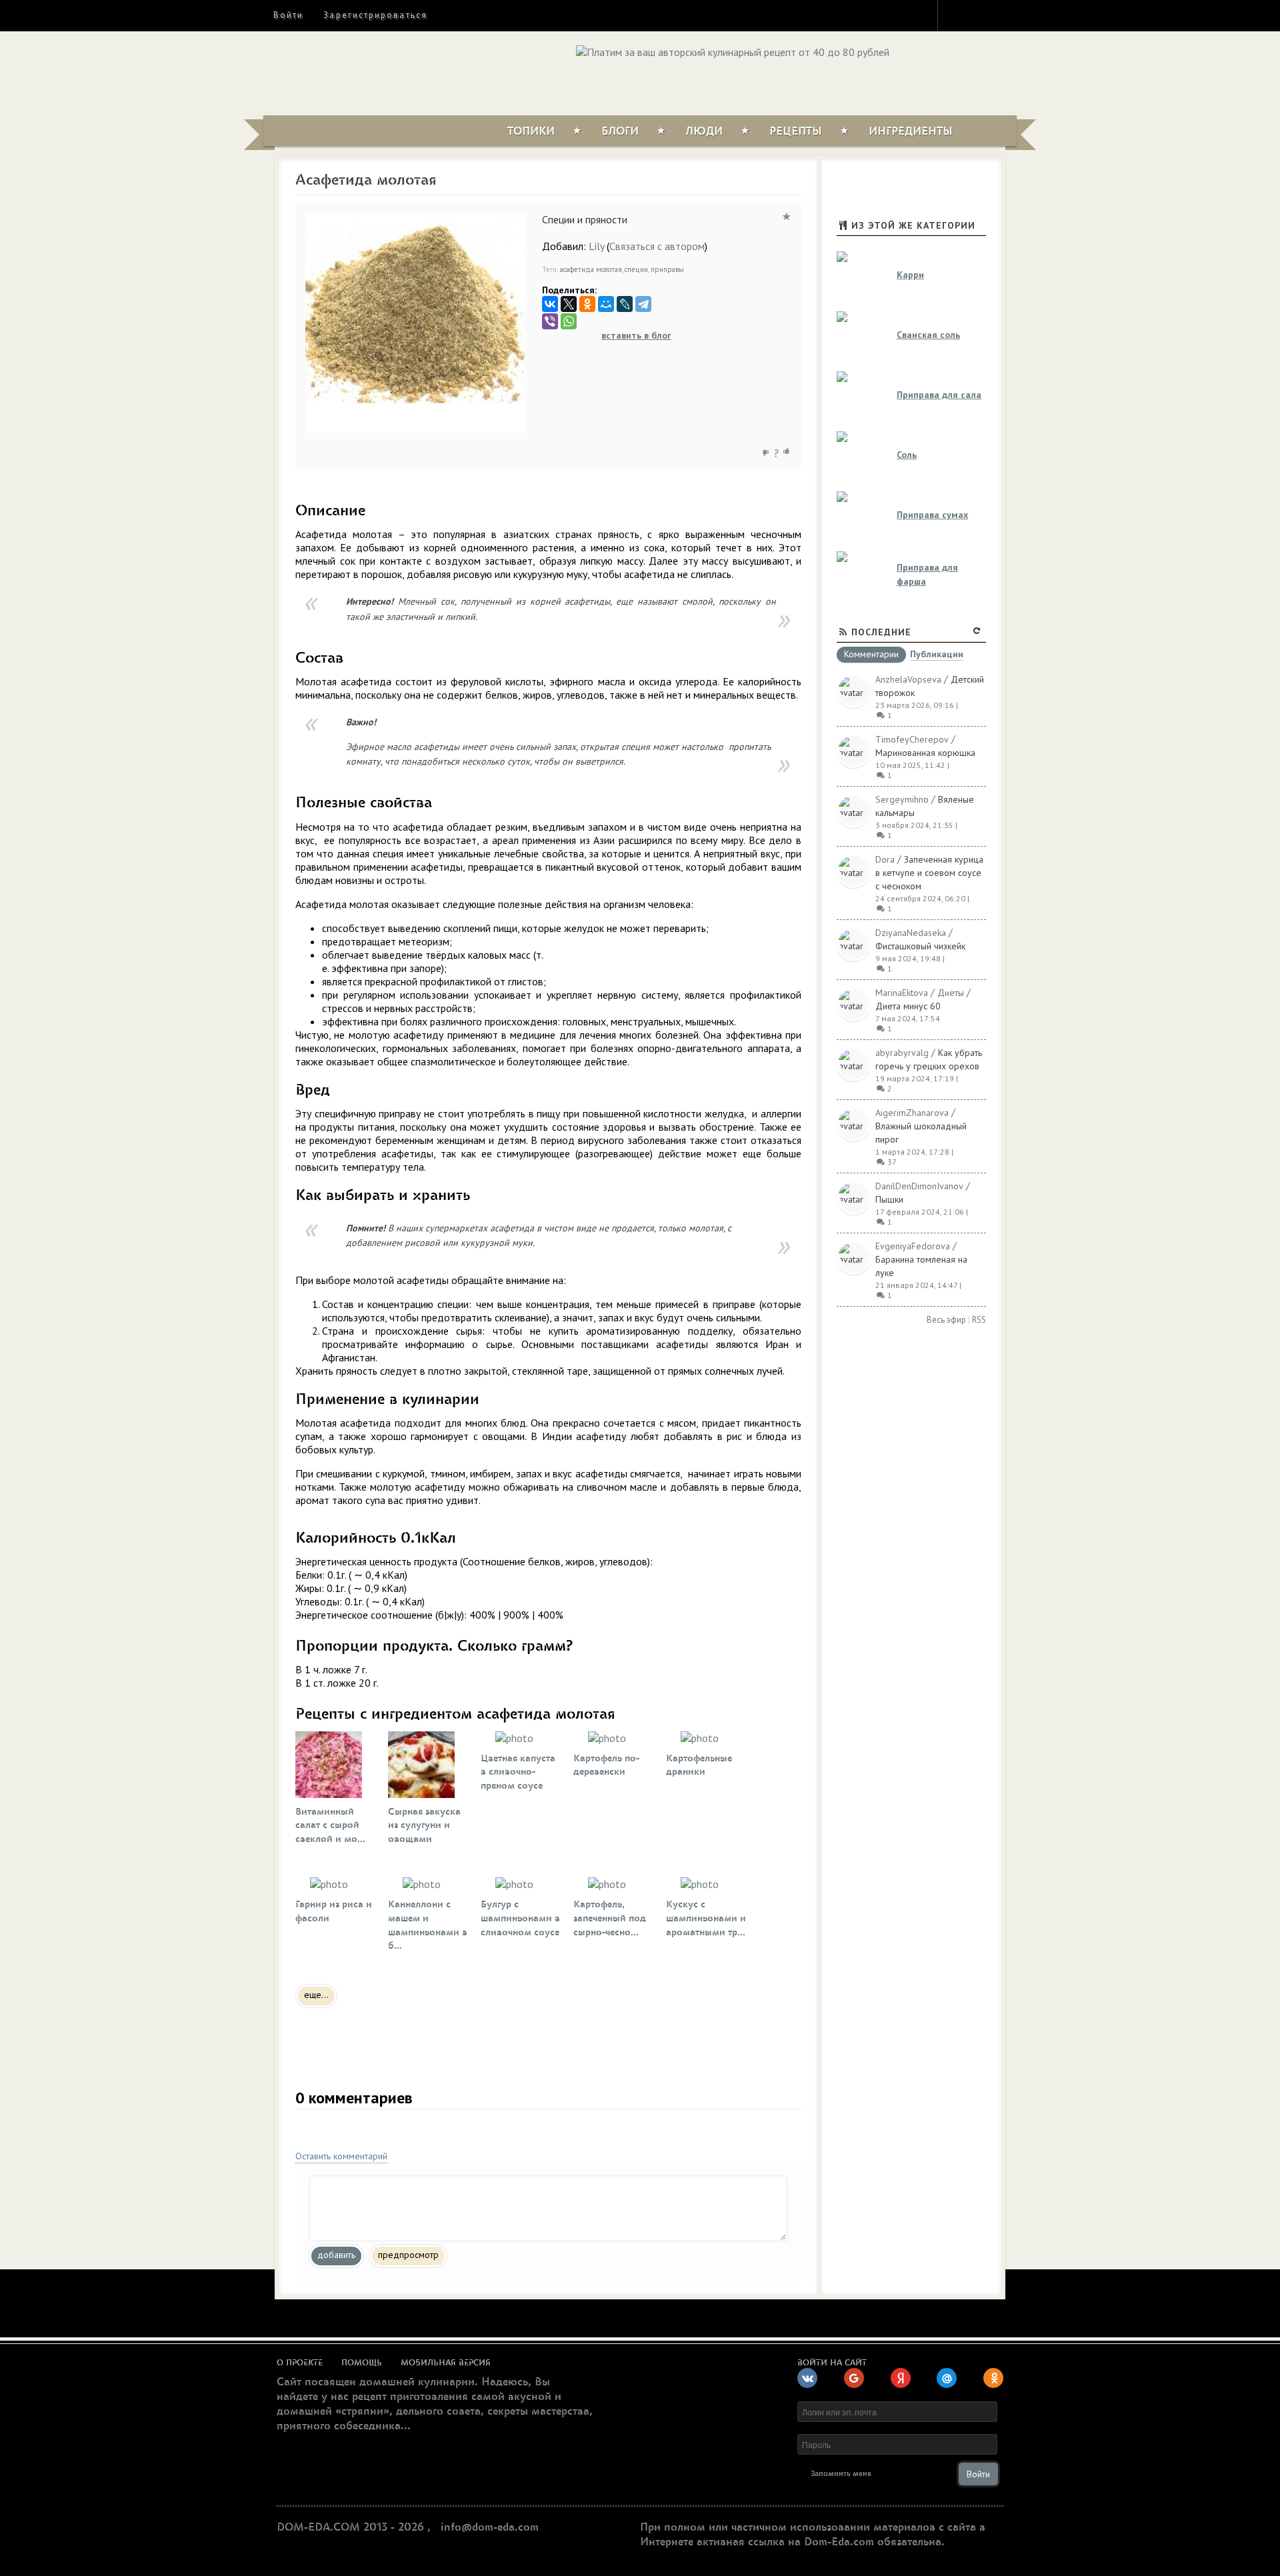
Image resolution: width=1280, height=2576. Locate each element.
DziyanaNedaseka (911, 933)
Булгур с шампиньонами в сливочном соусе (520, 1918)
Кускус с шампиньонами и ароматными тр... (706, 1918)
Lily (596, 246)
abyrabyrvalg (902, 1053)
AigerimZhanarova (912, 1113)
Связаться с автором (657, 246)
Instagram (957, 15)
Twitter (981, 15)
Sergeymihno (902, 799)
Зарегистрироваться (375, 15)
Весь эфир (946, 1320)
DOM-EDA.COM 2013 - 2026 (350, 2527)
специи (636, 269)
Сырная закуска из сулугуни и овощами (424, 1826)
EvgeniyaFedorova (913, 1246)
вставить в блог (636, 335)
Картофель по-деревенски (606, 1765)
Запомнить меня (841, 2474)
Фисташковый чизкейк (920, 946)
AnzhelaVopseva (908, 679)
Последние (881, 632)
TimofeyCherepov (912, 739)
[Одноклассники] (587, 304)
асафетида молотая (591, 269)
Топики (531, 131)
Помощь (362, 2363)
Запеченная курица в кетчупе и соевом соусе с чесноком (929, 873)
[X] (569, 304)
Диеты (951, 993)
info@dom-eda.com (490, 2527)
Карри (910, 275)
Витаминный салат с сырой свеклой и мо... (330, 1826)
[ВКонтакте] (550, 304)
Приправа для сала (939, 395)
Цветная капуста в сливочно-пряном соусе (518, 1772)
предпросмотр (408, 2255)
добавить (336, 2255)
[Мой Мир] (606, 304)
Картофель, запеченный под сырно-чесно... (610, 1918)
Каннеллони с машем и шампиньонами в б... (428, 1925)
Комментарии (871, 655)
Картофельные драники (699, 1765)
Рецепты (796, 131)
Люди (704, 131)
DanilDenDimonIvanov (919, 1186)
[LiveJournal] (625, 304)
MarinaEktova (902, 993)
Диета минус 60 (908, 1006)
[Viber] (550, 321)
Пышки (889, 1199)
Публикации (937, 655)
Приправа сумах (932, 515)
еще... (316, 1995)
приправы (667, 269)
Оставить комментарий (341, 2156)
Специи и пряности (585, 219)
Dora (885, 859)
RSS (979, 1320)
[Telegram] (643, 304)
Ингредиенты (911, 131)
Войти (288, 15)
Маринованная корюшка (925, 753)
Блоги (620, 131)
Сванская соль (928, 335)
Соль (907, 455)
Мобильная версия (446, 2363)
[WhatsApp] (569, 321)
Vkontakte (1005, 15)
